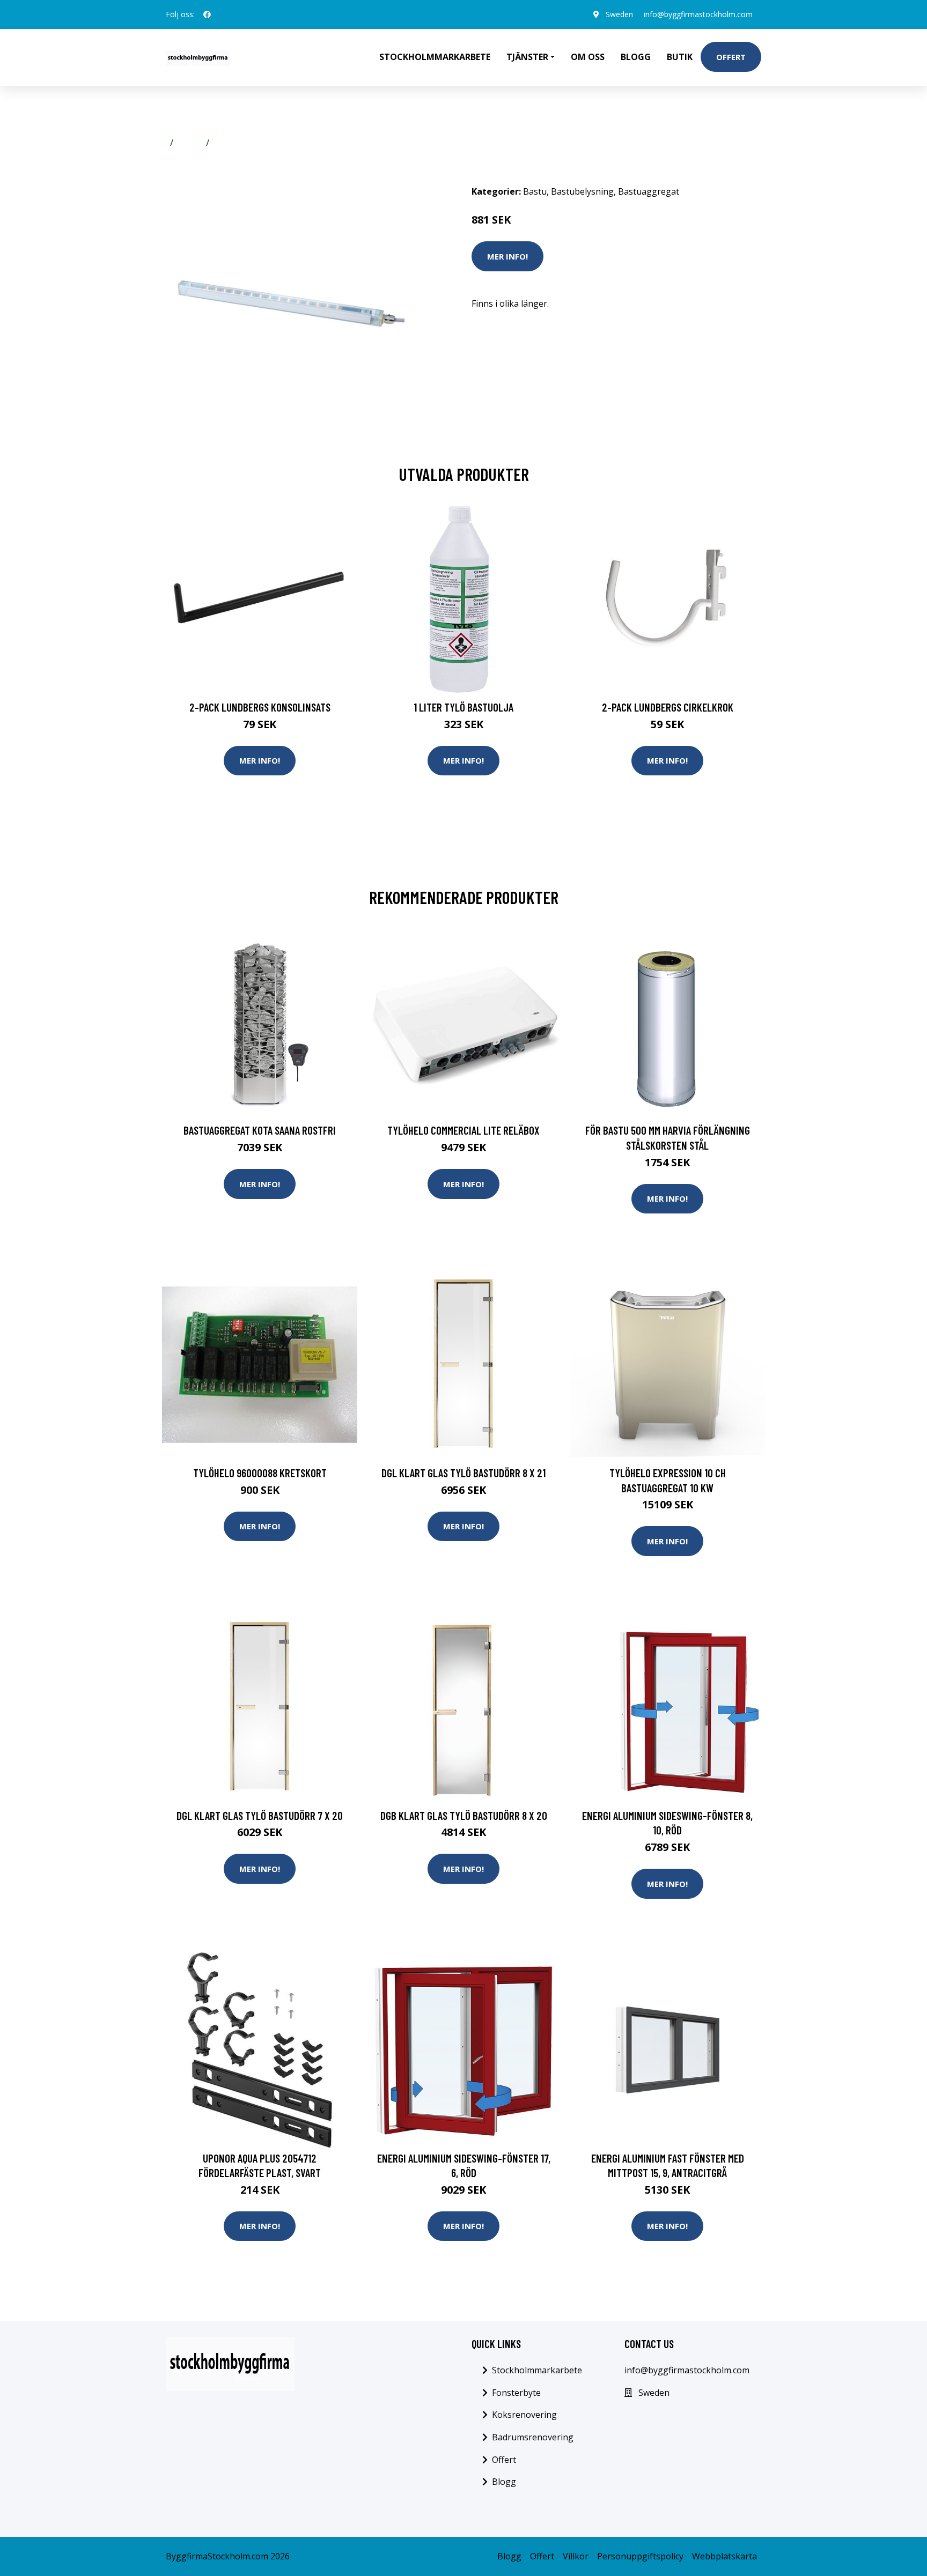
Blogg (636, 57)
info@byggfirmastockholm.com (698, 14)
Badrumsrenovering (533, 2437)
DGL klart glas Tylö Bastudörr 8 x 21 (464, 1473)
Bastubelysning (246, 143)
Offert (731, 57)
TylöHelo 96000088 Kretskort (260, 1473)
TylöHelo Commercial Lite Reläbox (464, 1130)
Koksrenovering (524, 2415)
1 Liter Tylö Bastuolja (464, 707)
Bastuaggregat (649, 191)
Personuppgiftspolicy (640, 2556)
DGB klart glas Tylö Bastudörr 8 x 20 (464, 1815)
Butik (680, 57)
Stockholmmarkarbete (435, 57)
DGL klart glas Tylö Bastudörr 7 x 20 (260, 1815)
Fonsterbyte (516, 2393)
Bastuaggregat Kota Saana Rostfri (260, 1130)
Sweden (619, 14)
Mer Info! (507, 256)
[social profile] (207, 14)
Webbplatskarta (724, 2556)
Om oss (588, 57)
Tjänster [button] (527, 57)
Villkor (576, 2556)
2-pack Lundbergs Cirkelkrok (668, 707)
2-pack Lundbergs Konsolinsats (260, 707)
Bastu (190, 143)
